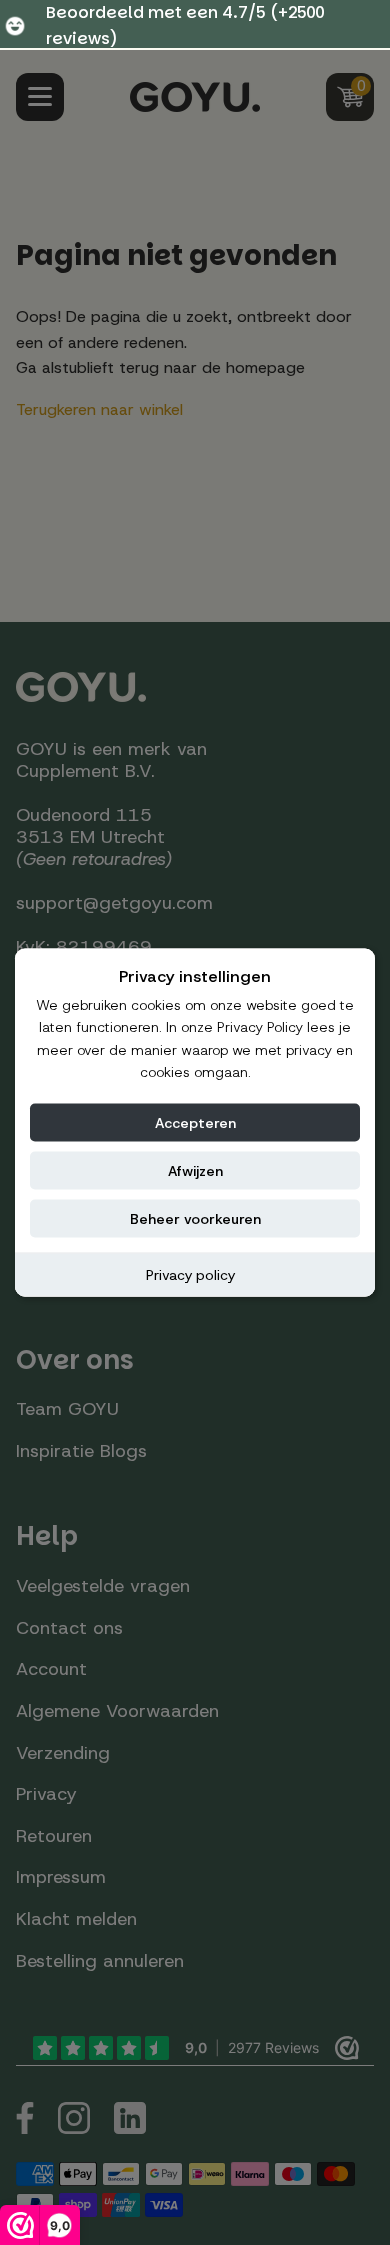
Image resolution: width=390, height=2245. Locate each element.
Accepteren (195, 1122)
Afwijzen (195, 1170)
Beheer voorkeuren (195, 1218)
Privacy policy (190, 1274)
